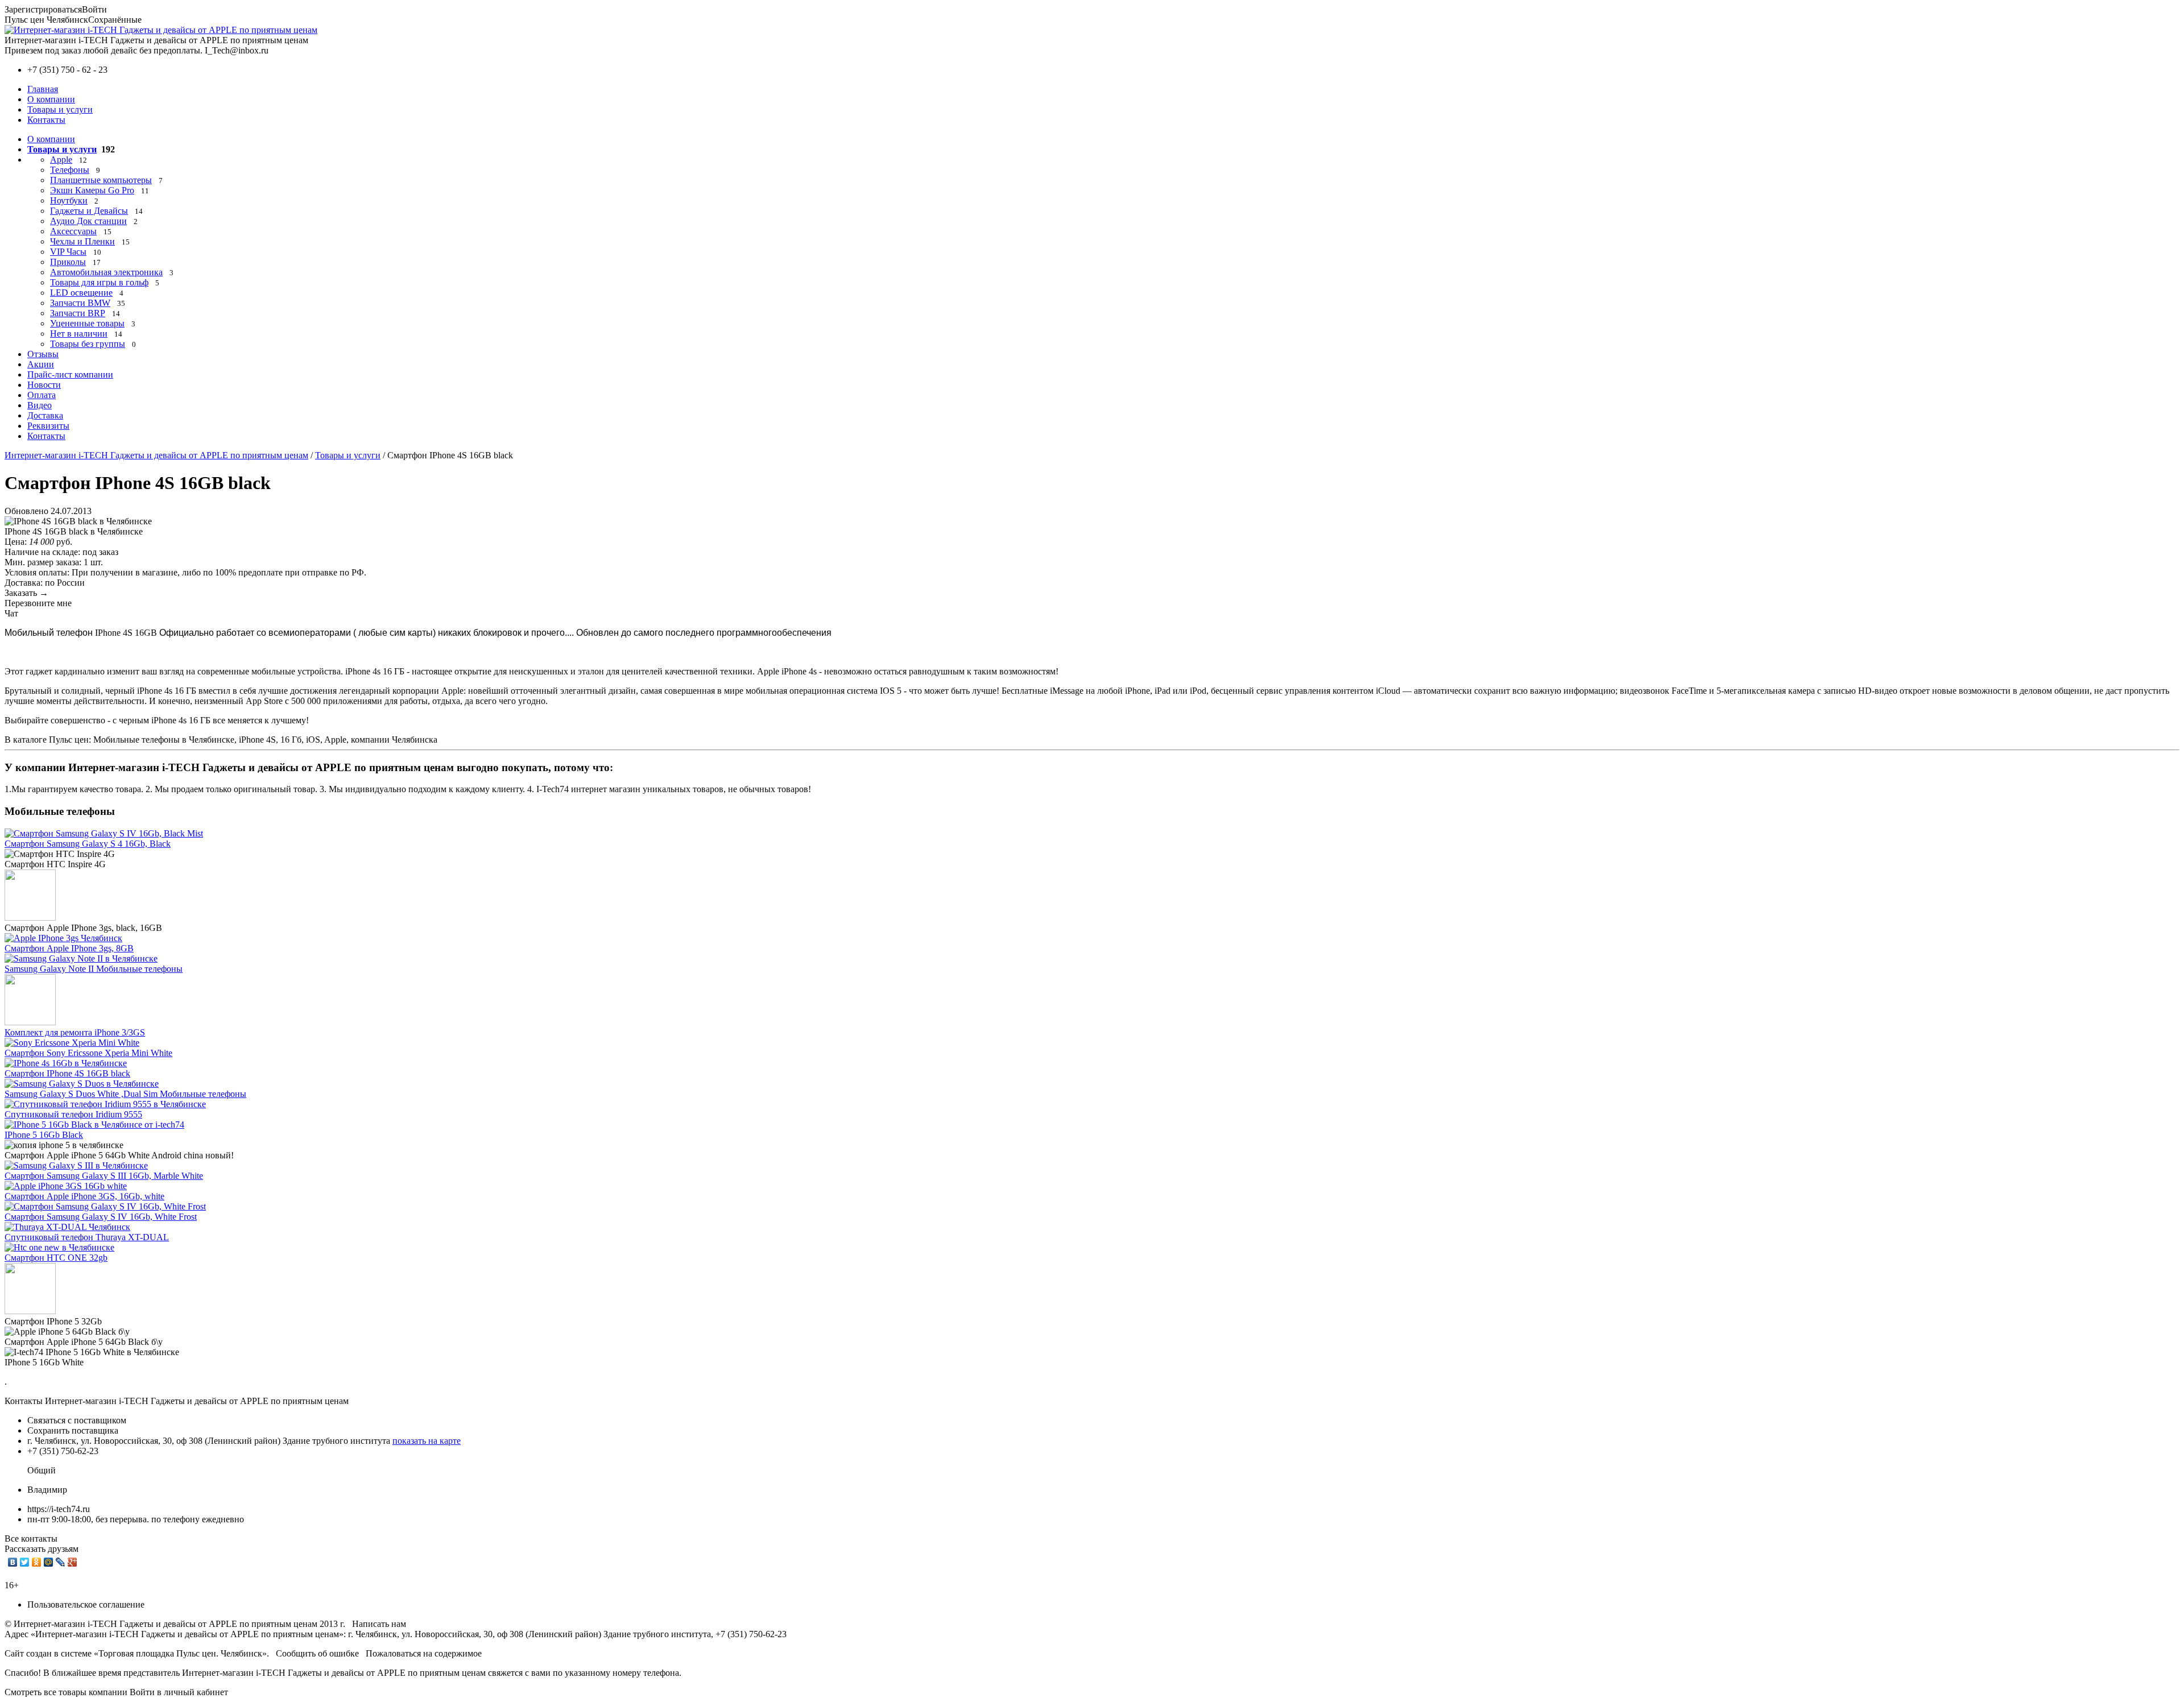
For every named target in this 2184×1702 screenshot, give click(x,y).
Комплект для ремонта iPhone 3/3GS (75, 1032)
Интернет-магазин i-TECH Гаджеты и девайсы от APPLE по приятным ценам (156, 455)
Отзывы (43, 354)
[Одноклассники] (37, 1562)
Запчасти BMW (80, 303)
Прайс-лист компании (70, 374)
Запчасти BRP (78, 313)
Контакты (46, 120)
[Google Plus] (73, 1562)
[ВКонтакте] (13, 1562)
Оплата (42, 395)
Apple (61, 160)
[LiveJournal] (61, 1562)
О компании (51, 99)
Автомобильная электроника (106, 272)
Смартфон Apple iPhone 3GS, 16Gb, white (84, 1196)
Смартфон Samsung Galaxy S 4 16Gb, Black (88, 844)
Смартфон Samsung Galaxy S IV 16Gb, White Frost (101, 1217)
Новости (44, 385)
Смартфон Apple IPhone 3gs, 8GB (69, 948)
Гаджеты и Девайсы (89, 211)
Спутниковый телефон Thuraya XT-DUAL (87, 1237)
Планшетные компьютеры (101, 180)
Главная (43, 89)
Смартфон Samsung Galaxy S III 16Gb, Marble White (104, 1176)
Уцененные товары (87, 323)
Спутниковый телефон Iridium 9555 (73, 1114)
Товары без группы (88, 344)
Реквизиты (48, 426)
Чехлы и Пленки (82, 241)
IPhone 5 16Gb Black (44, 1135)
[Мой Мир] (49, 1562)
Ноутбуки (69, 200)
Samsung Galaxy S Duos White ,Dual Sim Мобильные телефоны (125, 1094)
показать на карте (427, 1441)
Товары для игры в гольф (99, 282)
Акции (41, 364)
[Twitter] (25, 1562)
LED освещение (81, 293)
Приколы (68, 262)
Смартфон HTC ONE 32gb (56, 1258)
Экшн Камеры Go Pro (92, 190)
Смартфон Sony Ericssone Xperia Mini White (88, 1053)
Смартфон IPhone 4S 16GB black (67, 1073)
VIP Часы (68, 252)
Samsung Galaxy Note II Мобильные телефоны (94, 969)
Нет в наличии (79, 334)
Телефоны (70, 170)
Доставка (45, 415)
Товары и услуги (60, 109)
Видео (40, 405)
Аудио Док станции (88, 221)
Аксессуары (73, 231)
